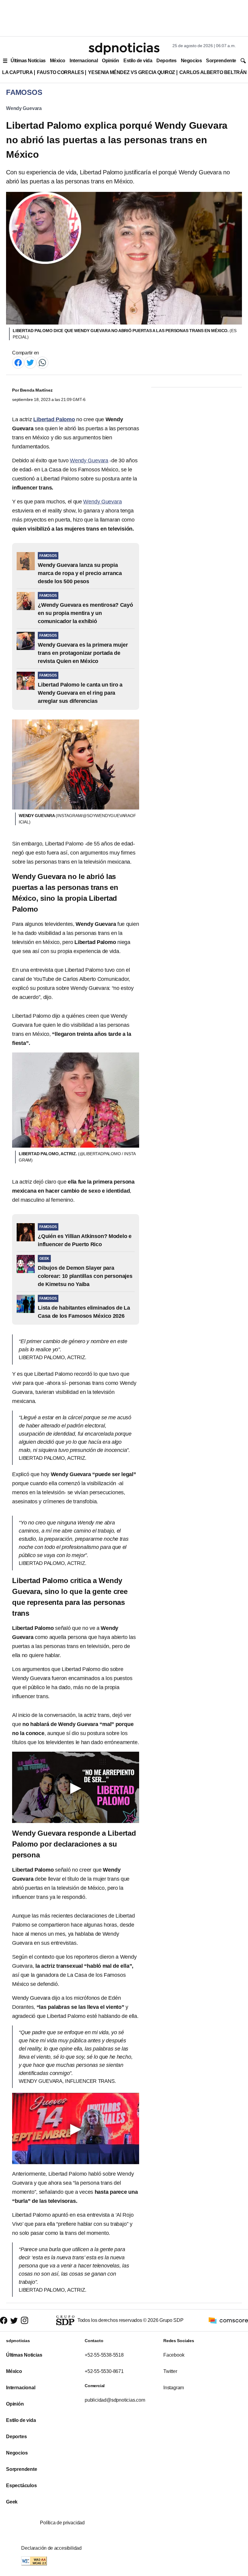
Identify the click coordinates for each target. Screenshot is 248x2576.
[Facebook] (18, 362)
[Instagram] (24, 2321)
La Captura (17, 72)
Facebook (174, 2355)
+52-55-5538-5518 (104, 2355)
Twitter (170, 2371)
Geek (12, 2502)
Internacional (84, 61)
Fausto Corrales (60, 72)
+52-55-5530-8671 (104, 2371)
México (58, 61)
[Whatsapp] (42, 362)
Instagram (174, 2388)
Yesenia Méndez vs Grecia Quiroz (131, 72)
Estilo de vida (138, 61)
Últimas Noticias (28, 61)
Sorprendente (221, 61)
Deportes (166, 61)
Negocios (191, 61)
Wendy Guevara (24, 108)
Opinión (111, 61)
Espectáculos (21, 2486)
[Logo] (124, 49)
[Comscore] (228, 2320)
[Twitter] (30, 362)
